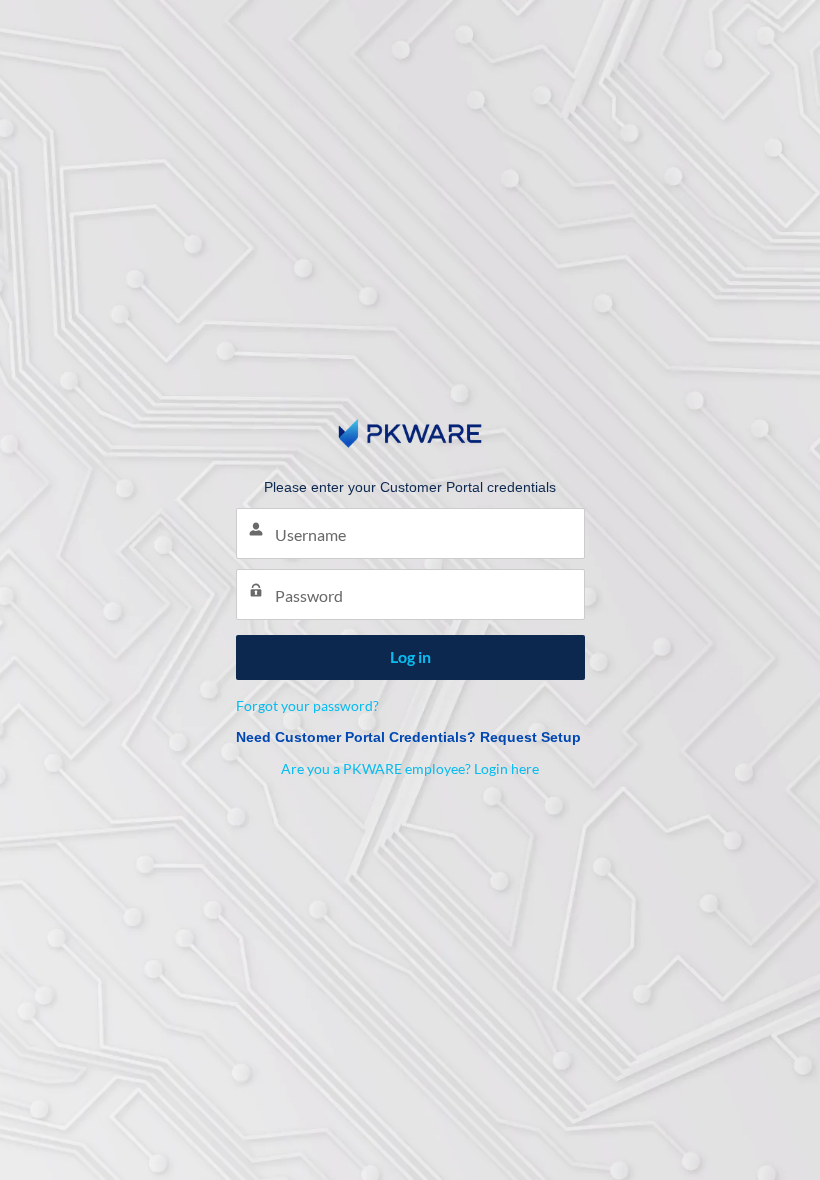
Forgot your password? (307, 705)
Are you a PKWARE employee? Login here (410, 768)
